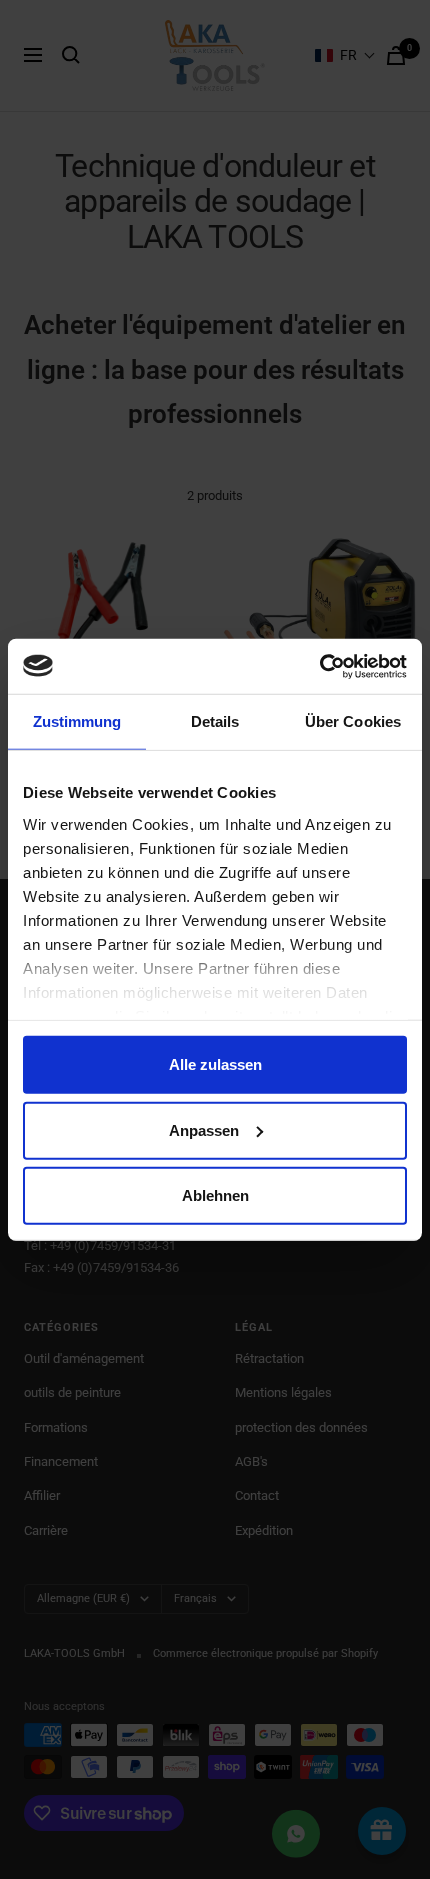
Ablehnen (215, 1195)
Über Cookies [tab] (353, 721)
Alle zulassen (215, 1064)
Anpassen (204, 1129)
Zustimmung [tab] (77, 721)
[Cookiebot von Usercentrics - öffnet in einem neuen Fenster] (319, 666)
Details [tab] (215, 721)
